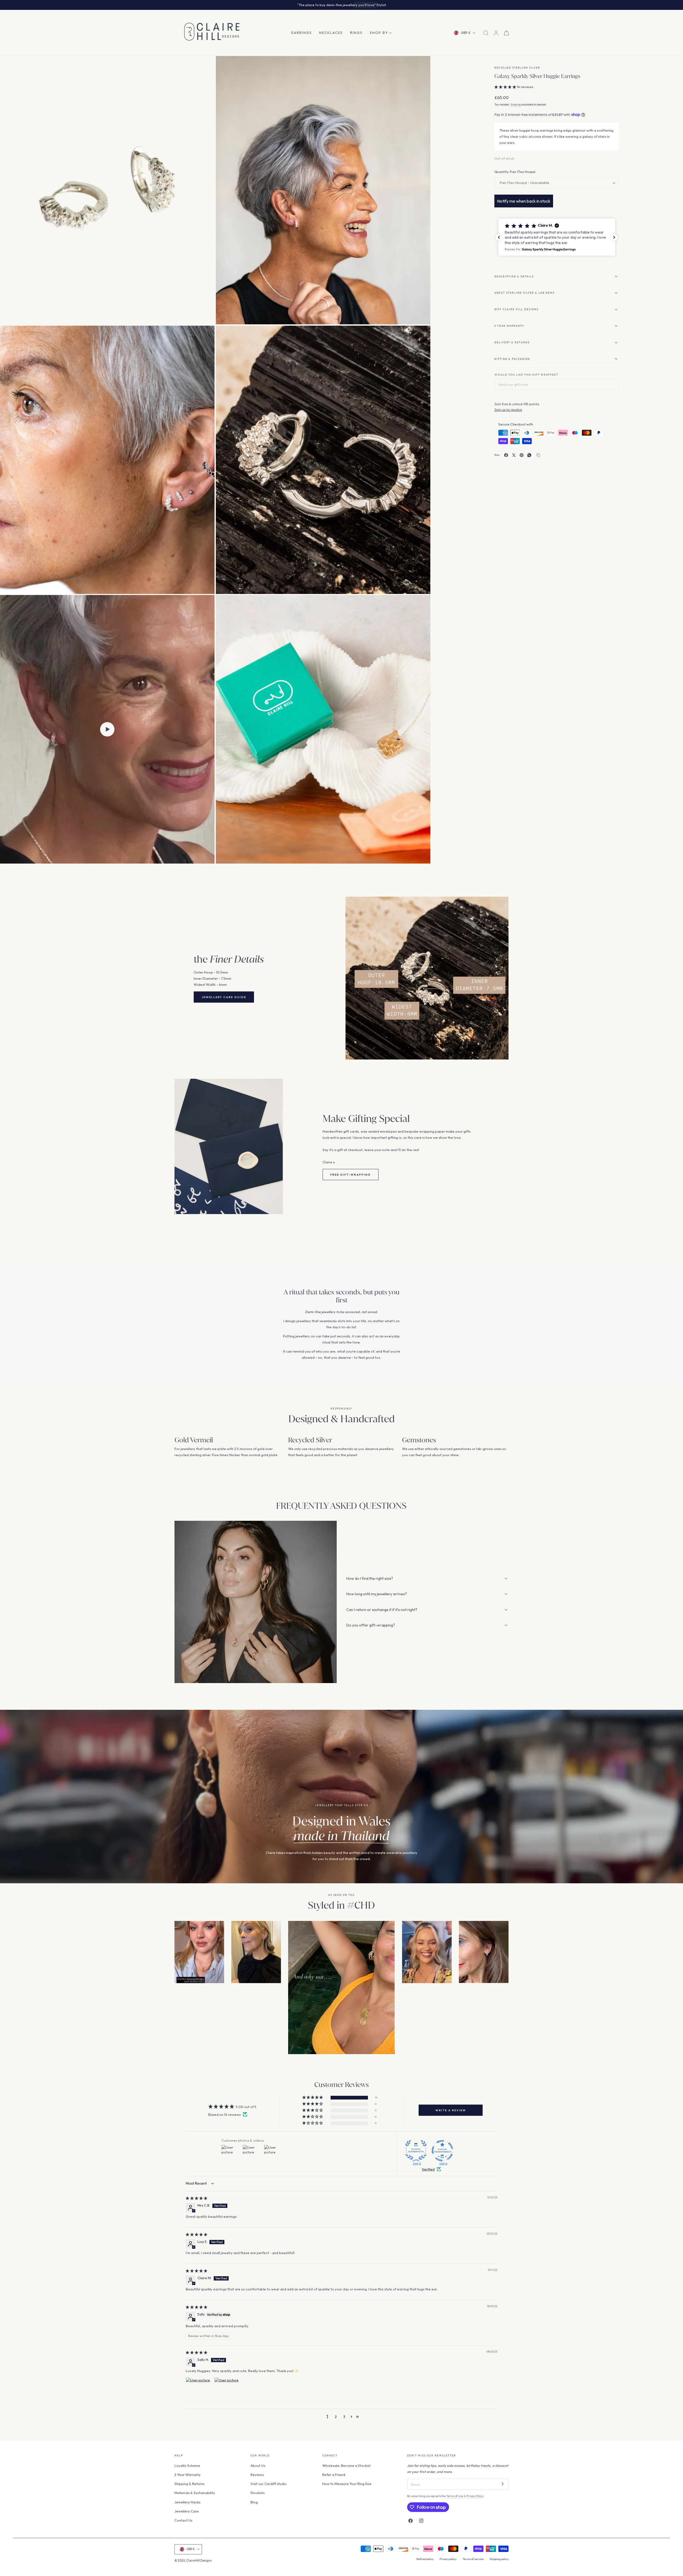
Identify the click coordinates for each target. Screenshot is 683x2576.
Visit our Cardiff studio (269, 2484)
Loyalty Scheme (187, 2465)
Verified (428, 2169)
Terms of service (473, 2559)
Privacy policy (448, 2559)
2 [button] (336, 2417)
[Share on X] (514, 455)
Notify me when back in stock (524, 201)
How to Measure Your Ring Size (347, 2484)
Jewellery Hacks (187, 2502)
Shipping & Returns (189, 2484)
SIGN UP (363, 5)
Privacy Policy (475, 2496)
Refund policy (425, 2559)
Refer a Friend (334, 2475)
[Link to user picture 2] (227, 2390)
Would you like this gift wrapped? (526, 375)
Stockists (258, 2493)
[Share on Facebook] (506, 455)
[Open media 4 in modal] (421, 334)
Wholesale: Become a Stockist (346, 2465)
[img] (196, 2198)
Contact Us (183, 2520)
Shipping (516, 105)
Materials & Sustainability (195, 2493)
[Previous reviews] (499, 237)
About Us (258, 2465)
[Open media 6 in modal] (421, 604)
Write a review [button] (451, 2110)
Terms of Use (455, 2496)
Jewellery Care (187, 2511)
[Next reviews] (614, 237)
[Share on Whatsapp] (529, 455)
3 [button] (344, 2417)
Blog (254, 2502)
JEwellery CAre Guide (224, 997)
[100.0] (416, 2151)
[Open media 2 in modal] (421, 65)
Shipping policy (499, 2559)
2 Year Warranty (188, 2475)
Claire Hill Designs (199, 2561)
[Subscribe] (503, 2484)
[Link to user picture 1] (198, 2390)
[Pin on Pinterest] (522, 455)
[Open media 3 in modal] (205, 334)
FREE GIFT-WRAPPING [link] (351, 1175)
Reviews (257, 2475)
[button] (486, 33)
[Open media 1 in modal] (205, 65)
